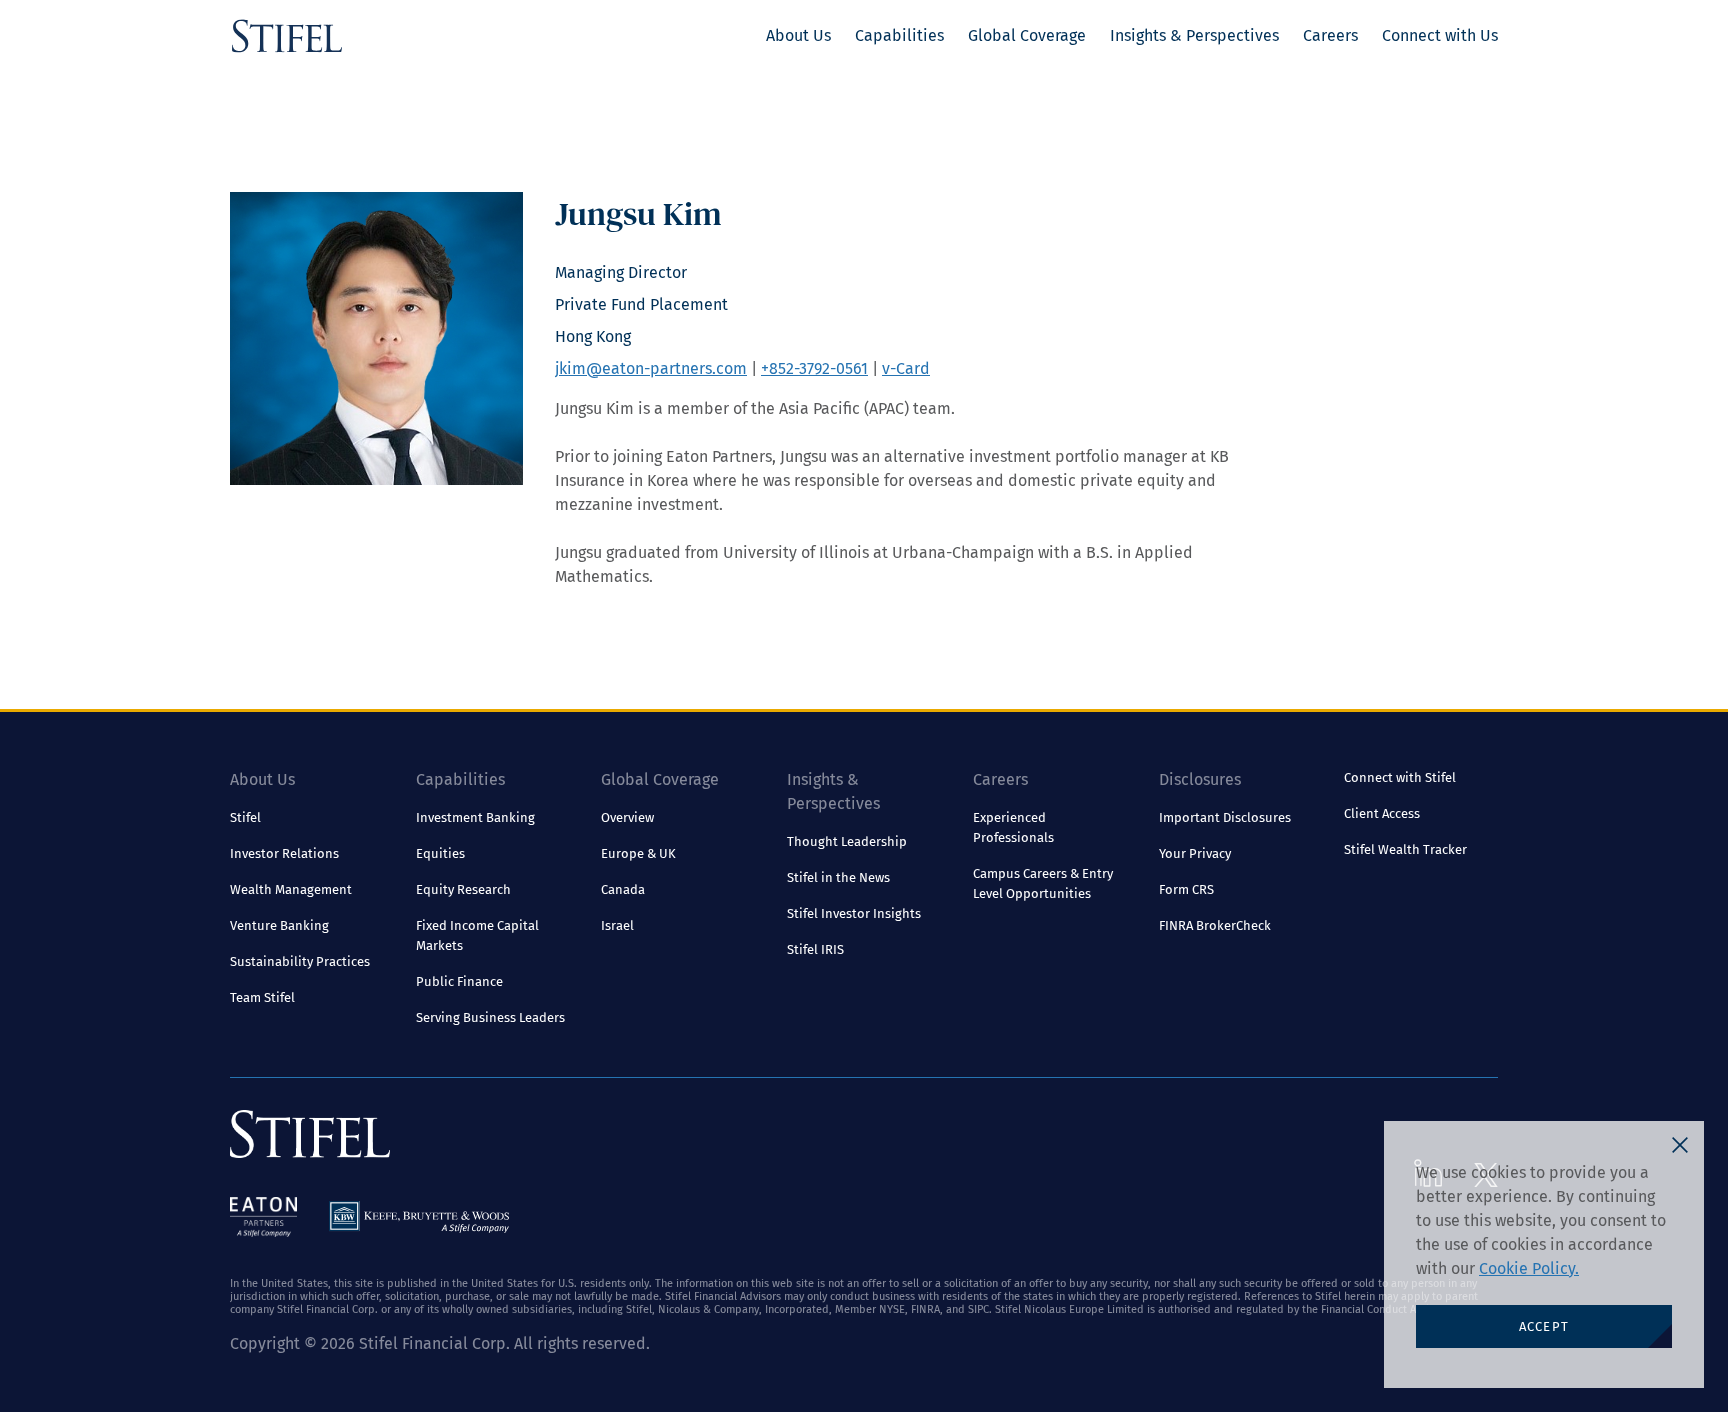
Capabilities (899, 35)
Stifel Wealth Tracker (1405, 849)
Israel (617, 925)
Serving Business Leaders (490, 1017)
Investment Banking (475, 817)
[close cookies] (1680, 1145)
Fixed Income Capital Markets (477, 935)
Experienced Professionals (1013, 827)
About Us (798, 35)
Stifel (245, 817)
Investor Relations (284, 853)
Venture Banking (279, 925)
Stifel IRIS (815, 949)
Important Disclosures (1225, 817)
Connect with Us (1440, 35)
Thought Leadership (847, 841)
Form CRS (1186, 889)
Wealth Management (291, 889)
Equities (440, 853)
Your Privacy (1195, 853)
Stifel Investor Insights (854, 913)
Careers (1330, 35)
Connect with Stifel (1400, 777)
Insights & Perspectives (1194, 35)
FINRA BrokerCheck (1215, 925)
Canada (623, 889)
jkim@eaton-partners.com (651, 368)
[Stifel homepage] (287, 36)
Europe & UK (638, 853)
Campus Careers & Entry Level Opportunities (1043, 883)
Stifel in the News (838, 877)
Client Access (1382, 813)
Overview (627, 817)
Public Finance (459, 981)
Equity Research (463, 889)
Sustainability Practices (300, 961)
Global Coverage (1027, 35)
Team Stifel (262, 997)
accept (1544, 1326)
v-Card (906, 368)
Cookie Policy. (1529, 1268)
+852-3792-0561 (814, 368)
